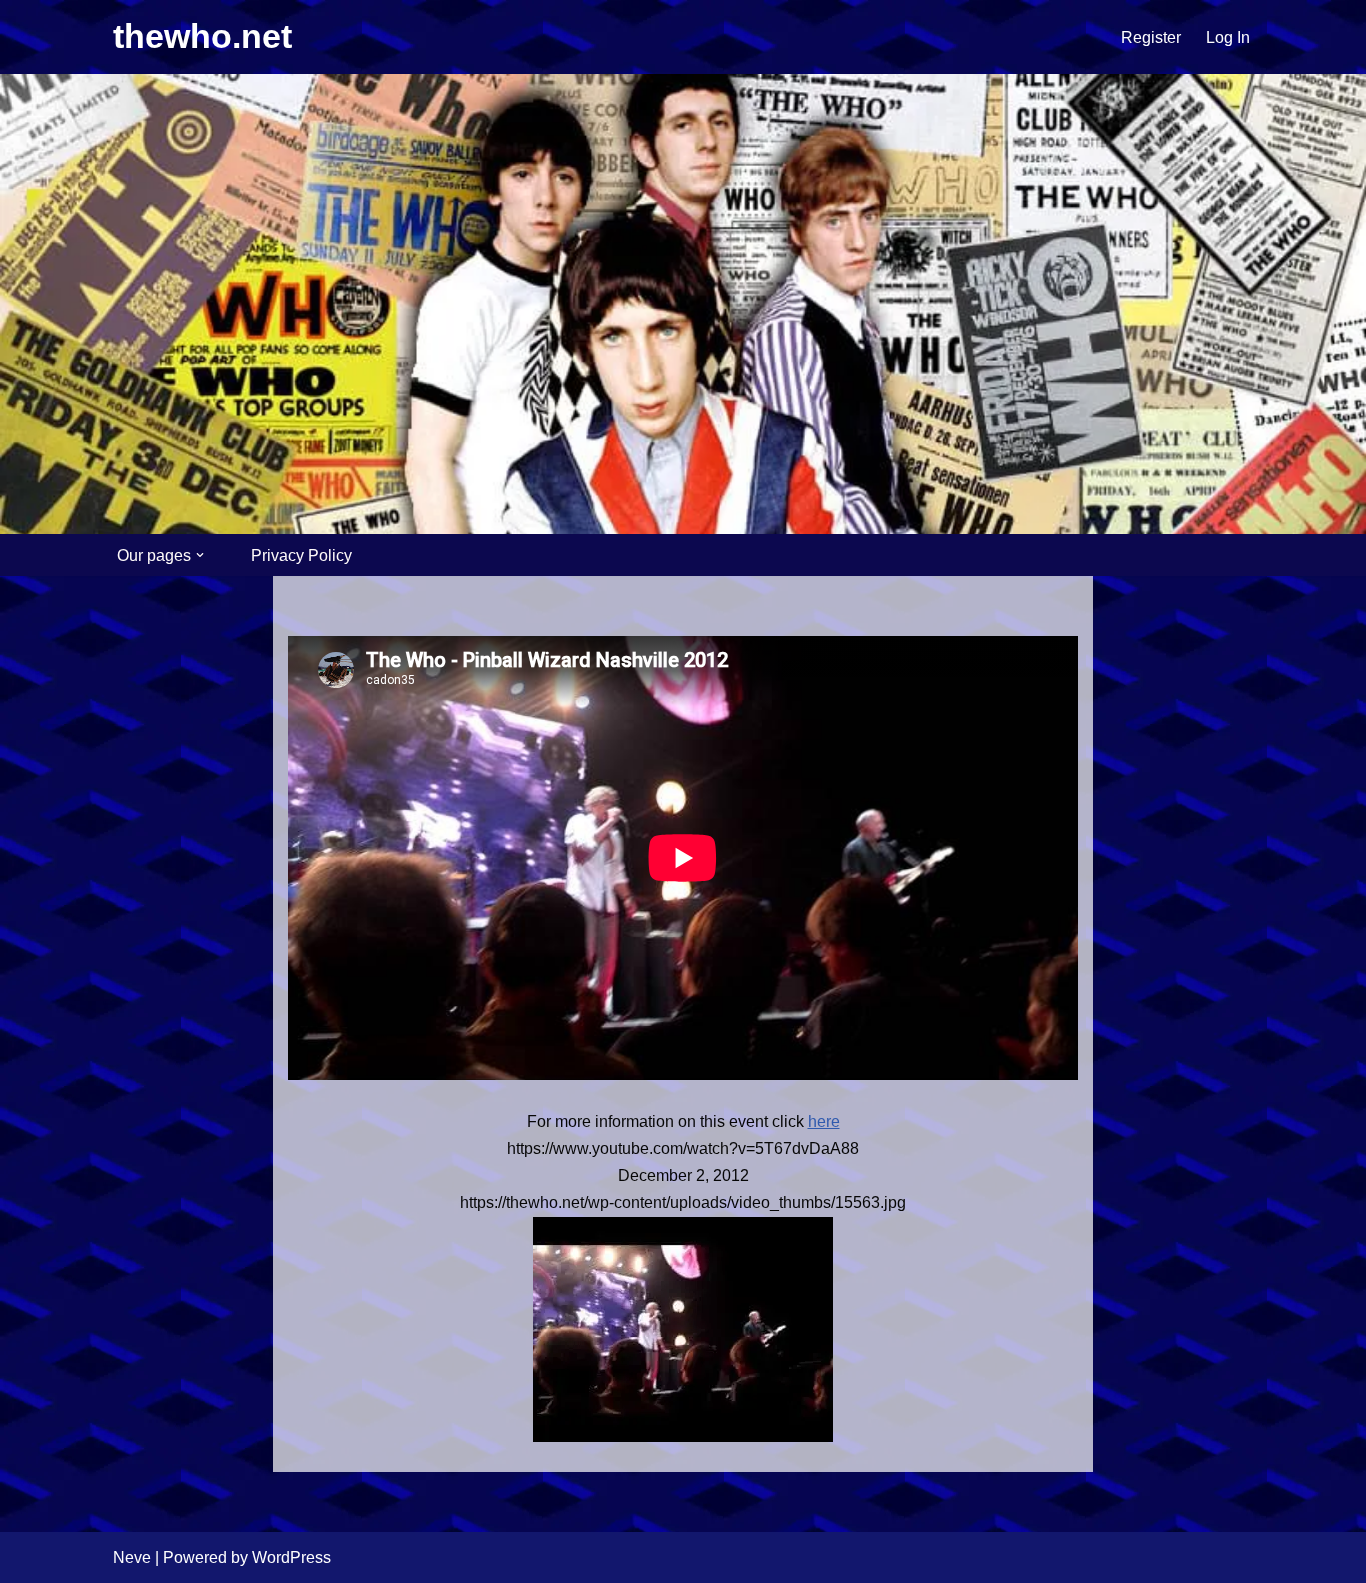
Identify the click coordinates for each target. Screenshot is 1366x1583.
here (824, 1121)
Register (1151, 37)
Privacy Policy (301, 555)
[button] (200, 555)
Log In (1228, 37)
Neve (132, 1557)
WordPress (291, 1557)
